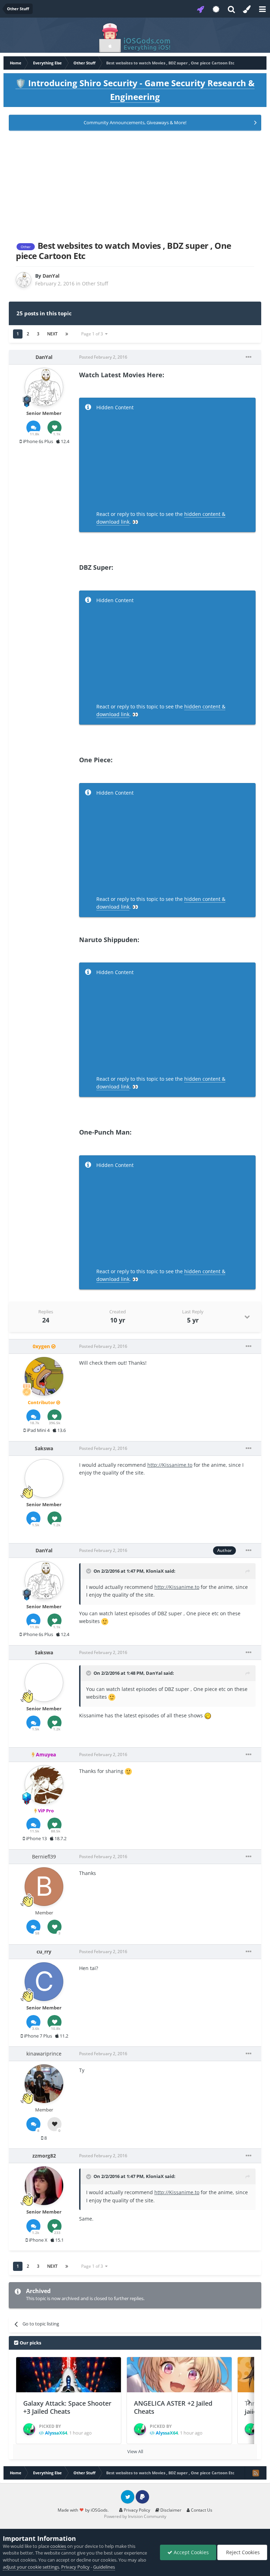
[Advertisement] (135, 184)
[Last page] (67, 334)
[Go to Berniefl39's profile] (44, 1887)
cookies (58, 2546)
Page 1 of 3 (93, 334)
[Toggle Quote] (89, 1571)
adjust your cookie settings (31, 2567)
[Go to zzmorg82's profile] (44, 2186)
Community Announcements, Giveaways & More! (135, 122)
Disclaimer (170, 2510)
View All (135, 2451)
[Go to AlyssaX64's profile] (29, 2429)
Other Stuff (95, 283)
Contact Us (201, 2510)
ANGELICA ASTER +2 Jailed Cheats (173, 2407)
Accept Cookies (191, 2552)
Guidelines (104, 2567)
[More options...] (249, 357)
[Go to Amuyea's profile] (44, 1785)
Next (52, 334)
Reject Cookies (242, 2552)
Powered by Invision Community (135, 2516)
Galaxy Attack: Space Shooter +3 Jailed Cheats (67, 2407)
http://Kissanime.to (170, 1465)
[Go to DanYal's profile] (24, 280)
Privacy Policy (136, 2510)
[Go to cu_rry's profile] (44, 1982)
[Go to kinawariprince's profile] (44, 2084)
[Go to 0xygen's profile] (44, 1376)
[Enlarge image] (105, 1621)
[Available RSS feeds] (256, 2473)
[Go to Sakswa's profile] (44, 1478)
